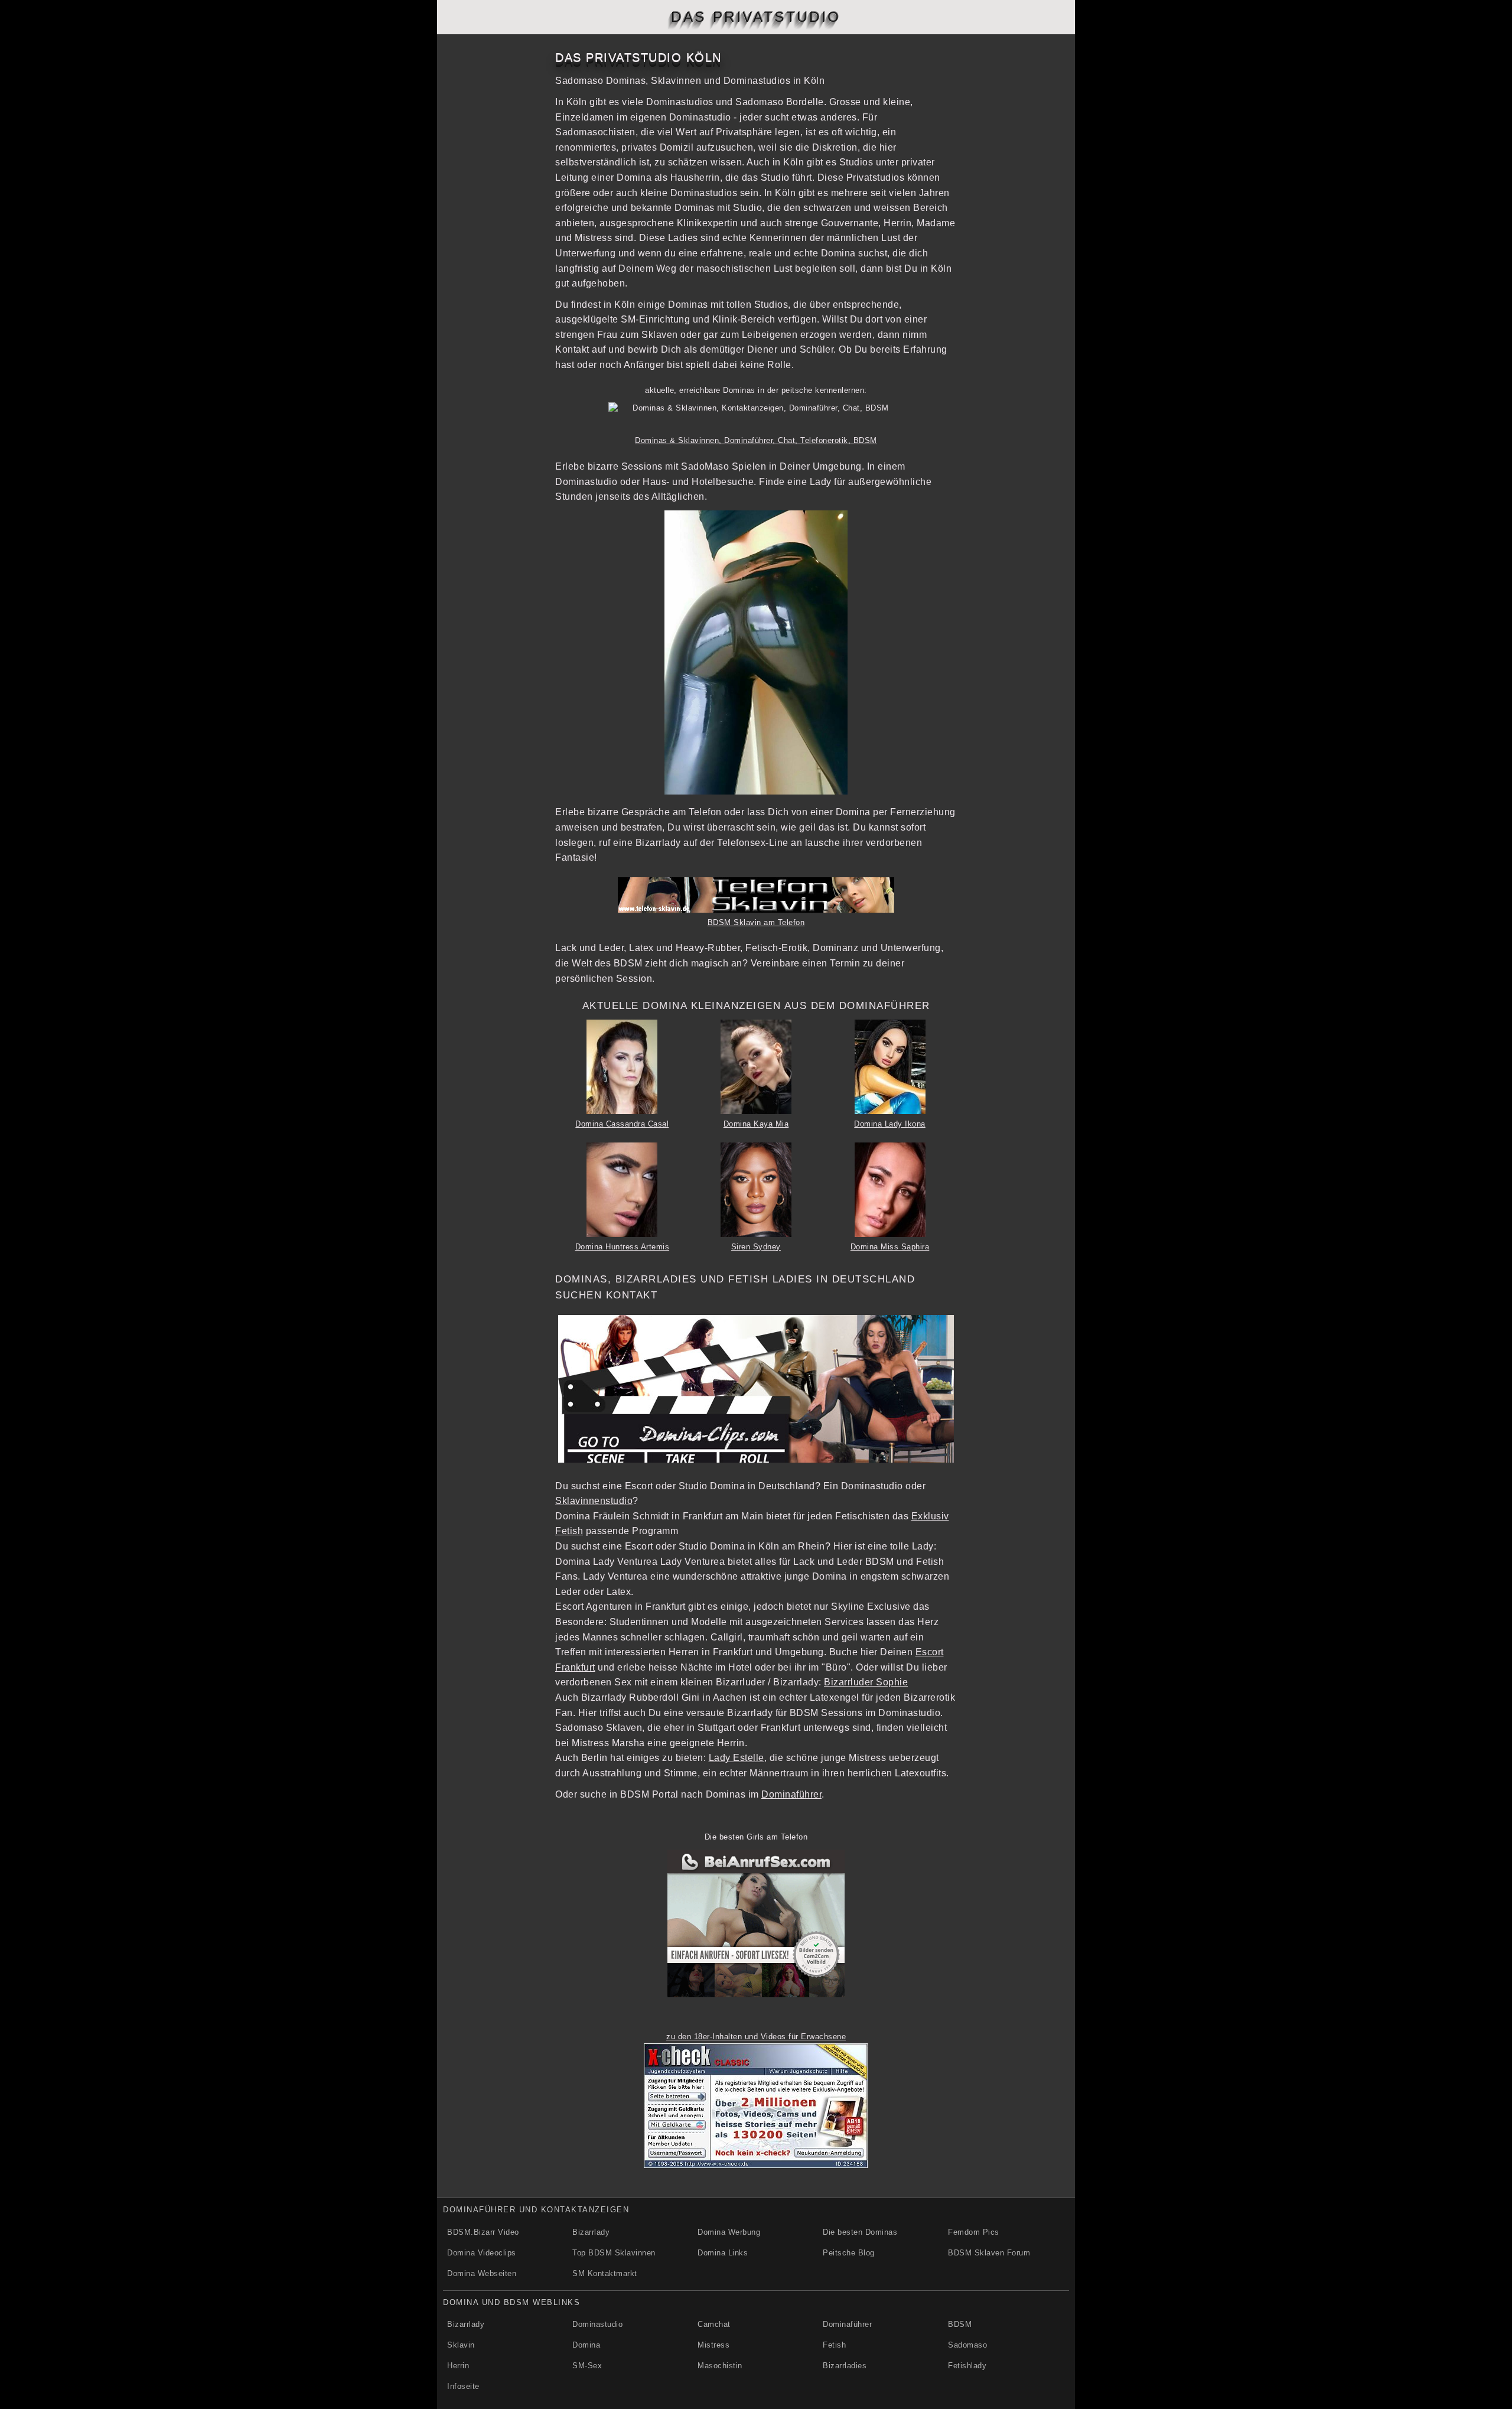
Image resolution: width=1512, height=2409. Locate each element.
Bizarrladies (845, 2366)
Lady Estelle (737, 1758)
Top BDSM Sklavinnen (614, 2253)
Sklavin (461, 2345)
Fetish (834, 2345)
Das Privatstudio (756, 17)
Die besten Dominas (860, 2232)
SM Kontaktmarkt (605, 2273)
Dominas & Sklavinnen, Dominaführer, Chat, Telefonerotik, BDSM (756, 440)
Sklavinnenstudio (594, 1501)
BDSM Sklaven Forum (989, 2253)
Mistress (713, 2345)
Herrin (458, 2366)
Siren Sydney (756, 1247)
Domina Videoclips (482, 2253)
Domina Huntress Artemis (623, 1247)
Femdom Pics (974, 2232)
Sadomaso (967, 2345)
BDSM (960, 2324)
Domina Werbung (729, 2232)
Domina (586, 2345)
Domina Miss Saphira (890, 1247)
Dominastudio (597, 2324)
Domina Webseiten (482, 2273)
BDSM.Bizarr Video (483, 2232)
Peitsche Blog (849, 2253)
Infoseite (463, 2386)
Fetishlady (967, 2366)
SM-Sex (587, 2366)
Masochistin (720, 2366)
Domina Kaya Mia (756, 1124)
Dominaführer (791, 1794)
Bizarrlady (591, 2232)
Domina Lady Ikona (890, 1124)
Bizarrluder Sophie (866, 1682)
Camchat (714, 2324)
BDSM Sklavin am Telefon (756, 922)
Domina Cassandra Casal (622, 1124)
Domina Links (723, 2253)
